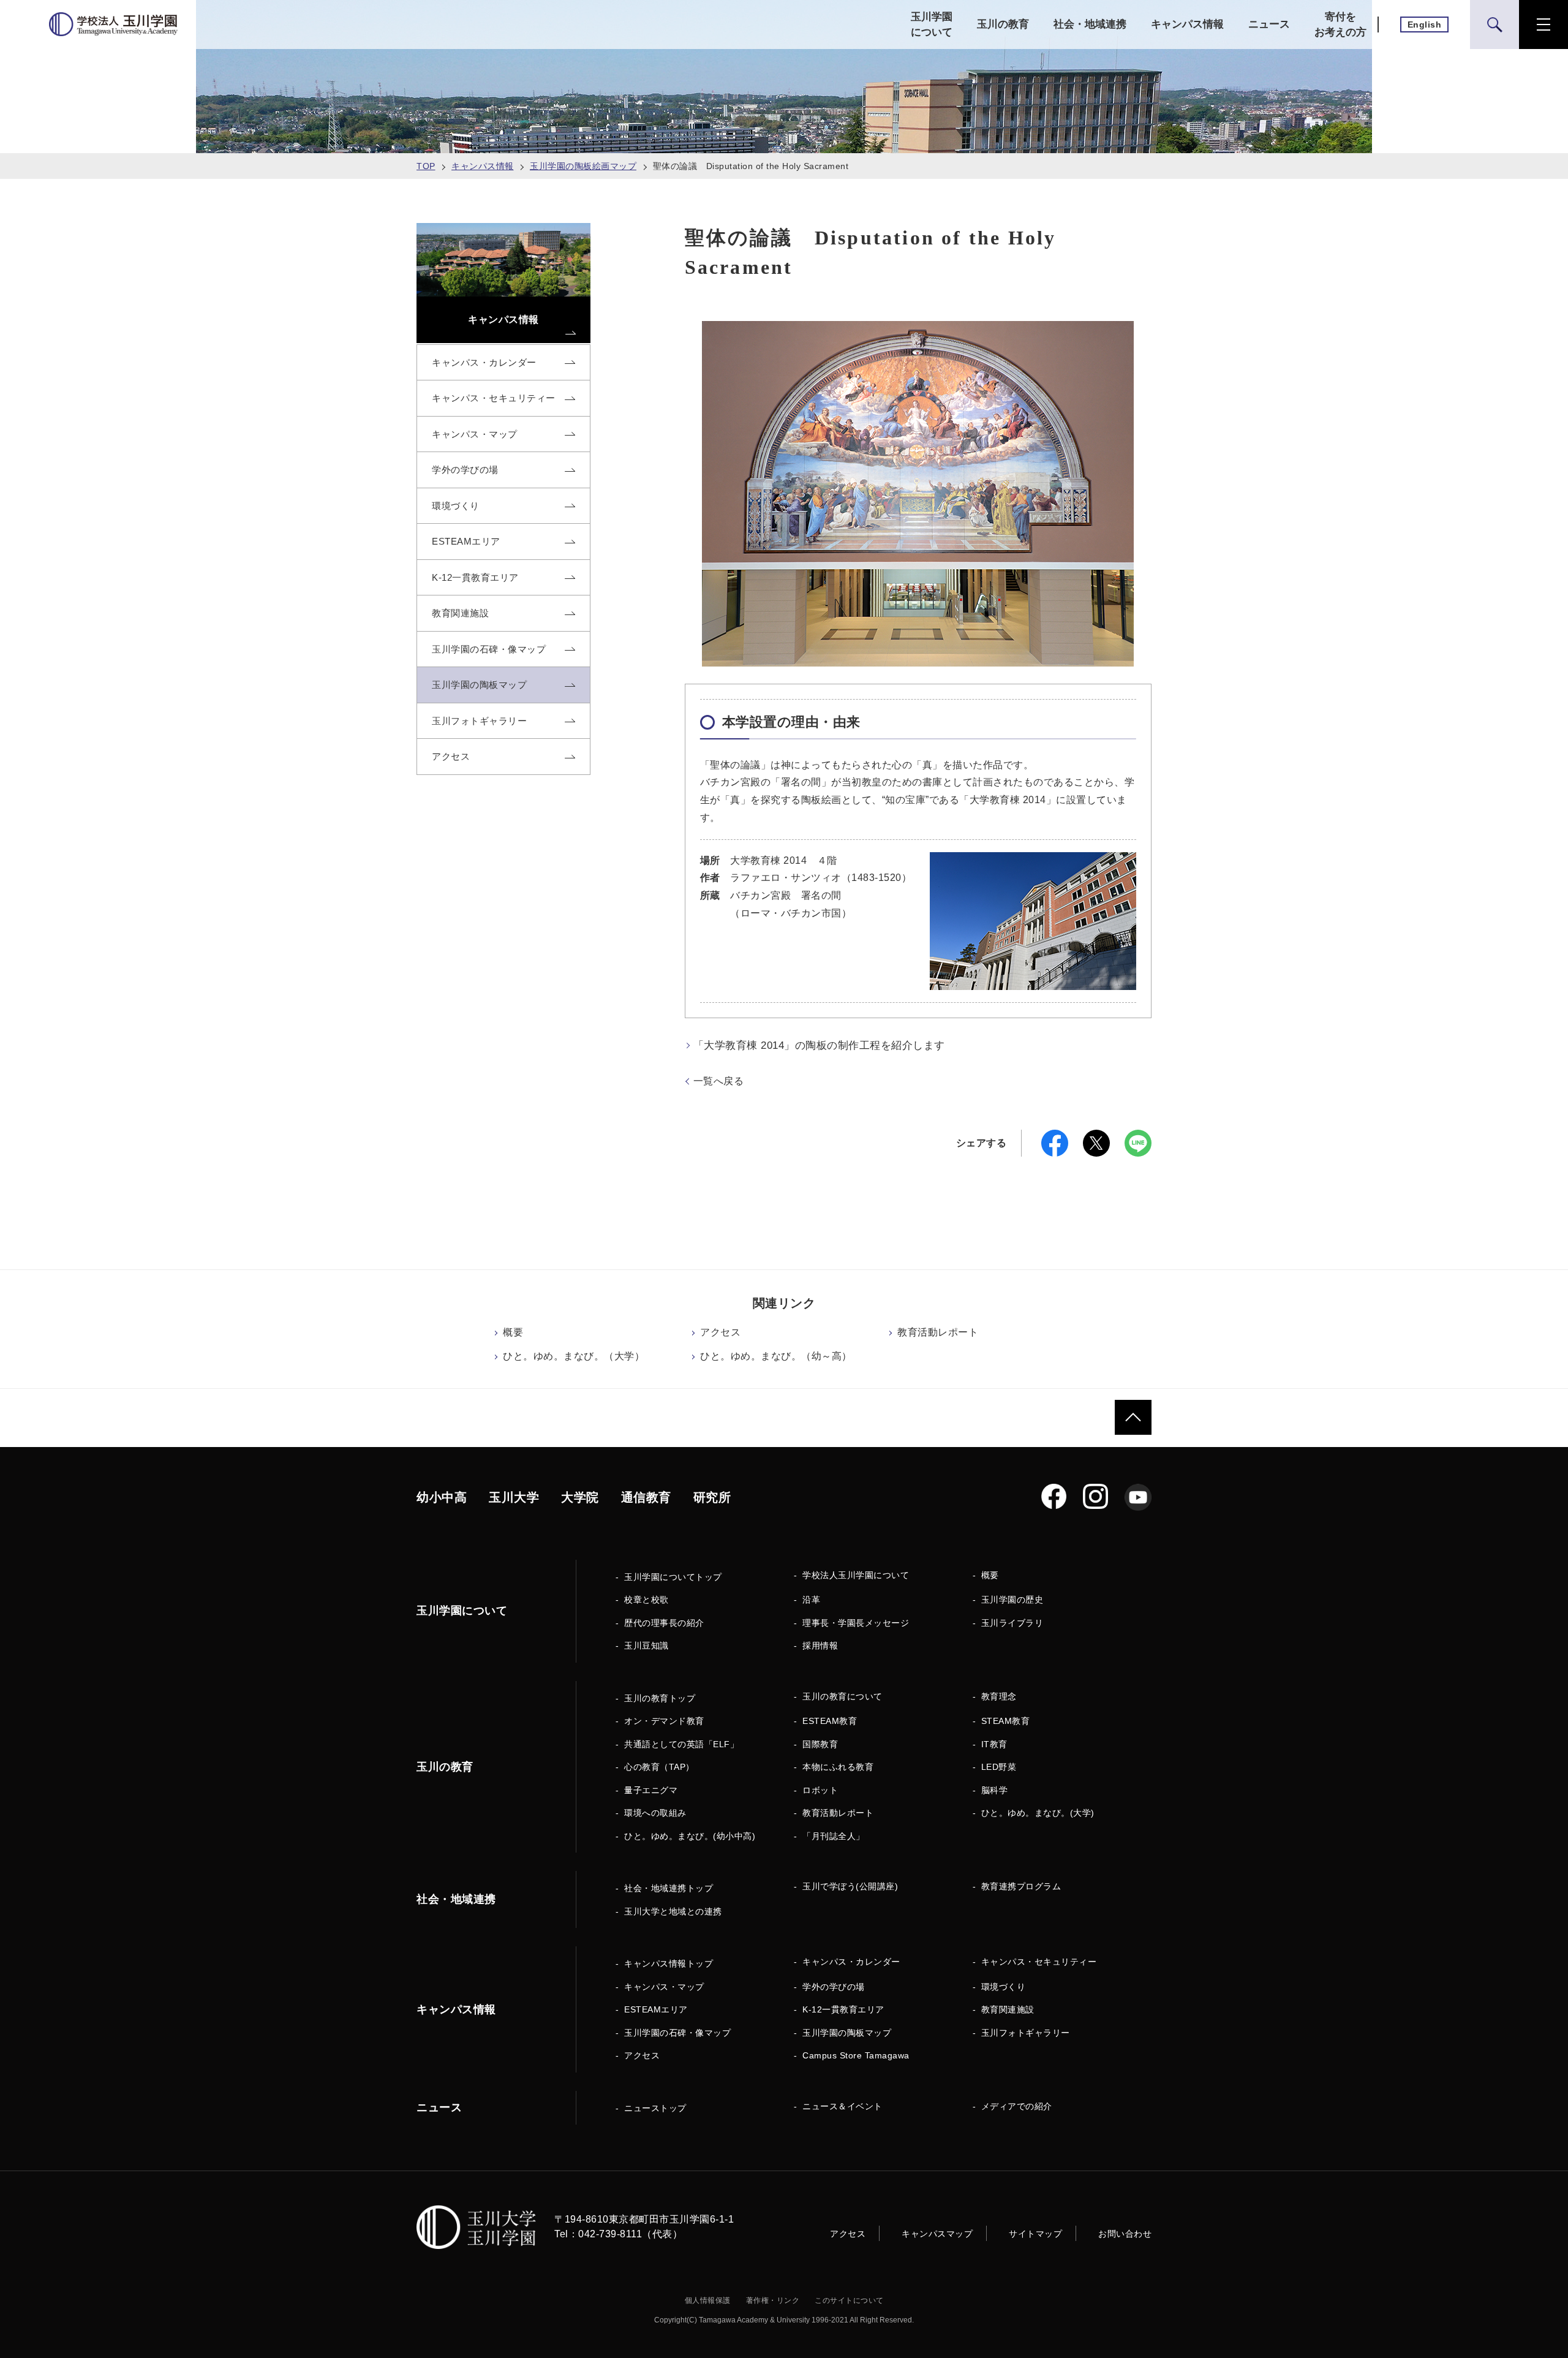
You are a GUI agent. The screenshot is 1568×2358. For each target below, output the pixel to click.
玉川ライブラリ (1012, 1623)
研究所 (712, 1497)
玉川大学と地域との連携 (673, 1911)
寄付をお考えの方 (1340, 25)
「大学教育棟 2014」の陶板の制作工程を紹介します (819, 1045)
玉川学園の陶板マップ (847, 2033)
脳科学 (995, 1790)
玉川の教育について (842, 1696)
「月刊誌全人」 (834, 1836)
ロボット (820, 1790)
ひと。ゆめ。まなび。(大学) (1038, 1813)
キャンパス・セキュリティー (1039, 1962)
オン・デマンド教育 (664, 1721)
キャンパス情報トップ (669, 1963)
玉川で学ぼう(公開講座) (850, 1886)
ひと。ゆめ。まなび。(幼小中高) (690, 1836)
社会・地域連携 (1090, 24)
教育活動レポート (938, 1332)
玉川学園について (932, 25)
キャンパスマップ (937, 2234)
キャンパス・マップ (664, 1987)
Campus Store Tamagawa (856, 2055)
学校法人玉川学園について (856, 1575)
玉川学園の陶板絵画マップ (583, 166)
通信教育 (646, 1497)
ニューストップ (655, 2108)
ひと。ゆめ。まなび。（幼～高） (776, 1356)
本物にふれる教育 (838, 1767)
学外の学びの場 (834, 1987)
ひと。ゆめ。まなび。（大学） (574, 1356)
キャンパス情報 (1187, 24)
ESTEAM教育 (830, 1721)
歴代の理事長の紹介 (664, 1623)
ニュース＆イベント (842, 2106)
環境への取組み (655, 1813)
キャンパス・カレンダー (851, 1962)
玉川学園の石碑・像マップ (677, 2033)
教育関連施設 (1008, 2009)
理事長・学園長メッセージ (856, 1623)
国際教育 (820, 1744)
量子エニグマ (651, 1790)
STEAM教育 (1006, 1721)
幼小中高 (442, 1497)
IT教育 (994, 1744)
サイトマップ (1035, 2234)
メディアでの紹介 (1017, 2106)
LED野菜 (999, 1767)
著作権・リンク (773, 2300)
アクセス (720, 1332)
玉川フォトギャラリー (1026, 2033)
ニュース (1269, 24)
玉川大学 (514, 1497)
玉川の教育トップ (660, 1698)
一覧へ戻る (719, 1081)
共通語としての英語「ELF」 (681, 1744)
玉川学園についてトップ (673, 1577)
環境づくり (1004, 1987)
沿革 (811, 1600)
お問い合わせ (1125, 2234)
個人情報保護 (708, 2300)
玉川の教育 (1003, 24)
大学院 (580, 1497)
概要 (513, 1332)
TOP (426, 166)
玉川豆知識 (646, 1646)
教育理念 (999, 1696)
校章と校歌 (646, 1600)
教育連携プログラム (1021, 1886)
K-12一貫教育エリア (843, 2009)
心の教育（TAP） (659, 1767)
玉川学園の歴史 (1012, 1600)
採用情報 (820, 1646)
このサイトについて (849, 2300)
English (1425, 25)
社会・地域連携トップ (669, 1888)
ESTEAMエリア (656, 2009)
